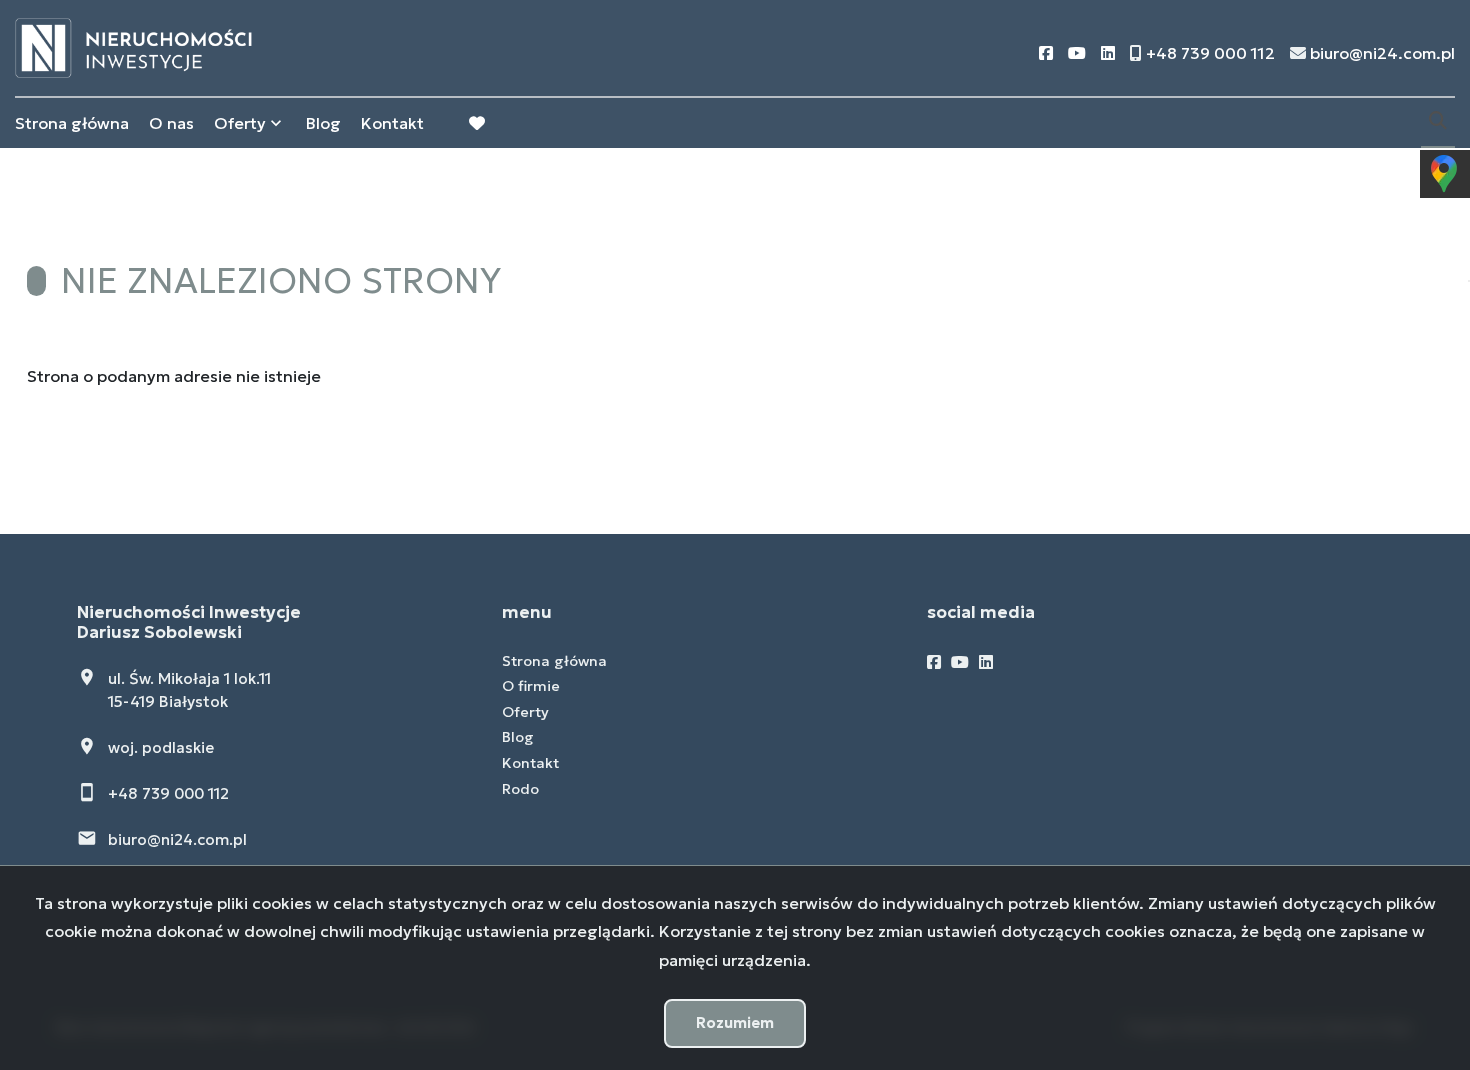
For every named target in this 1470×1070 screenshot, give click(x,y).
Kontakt (392, 123)
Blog (323, 123)
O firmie (531, 686)
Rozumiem (735, 1022)
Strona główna (72, 123)
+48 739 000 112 (168, 793)
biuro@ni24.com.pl (177, 839)
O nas (171, 123)
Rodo (520, 789)
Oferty (240, 123)
